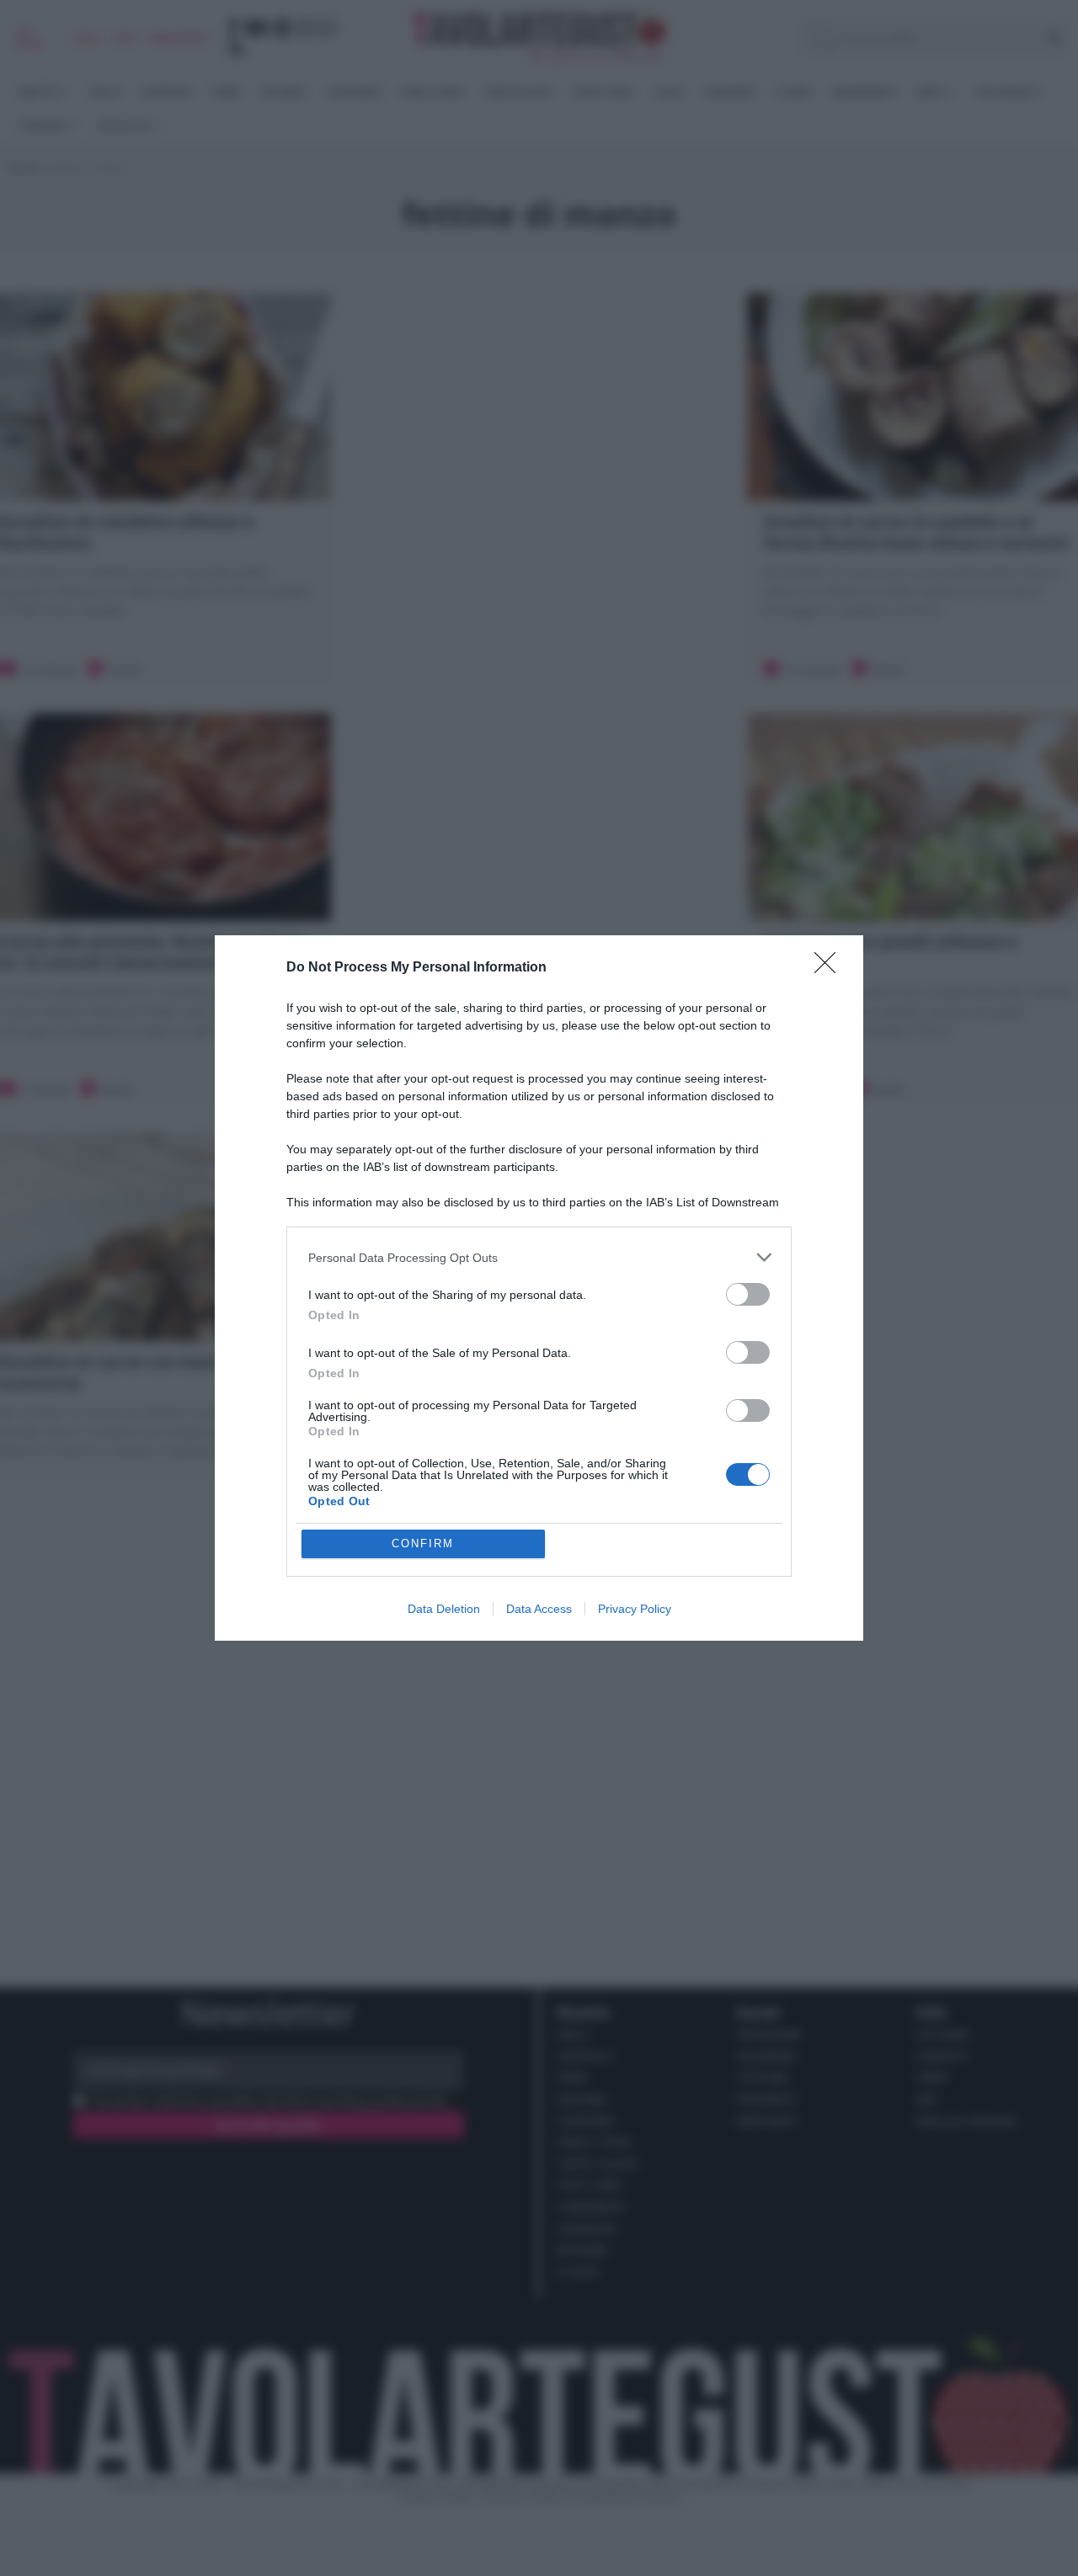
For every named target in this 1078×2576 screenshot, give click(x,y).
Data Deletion (444, 1609)
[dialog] (539, 1288)
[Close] (830, 968)
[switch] (748, 1294)
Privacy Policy (635, 1609)
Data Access (539, 1609)
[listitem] (539, 1257)
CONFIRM (423, 1543)
